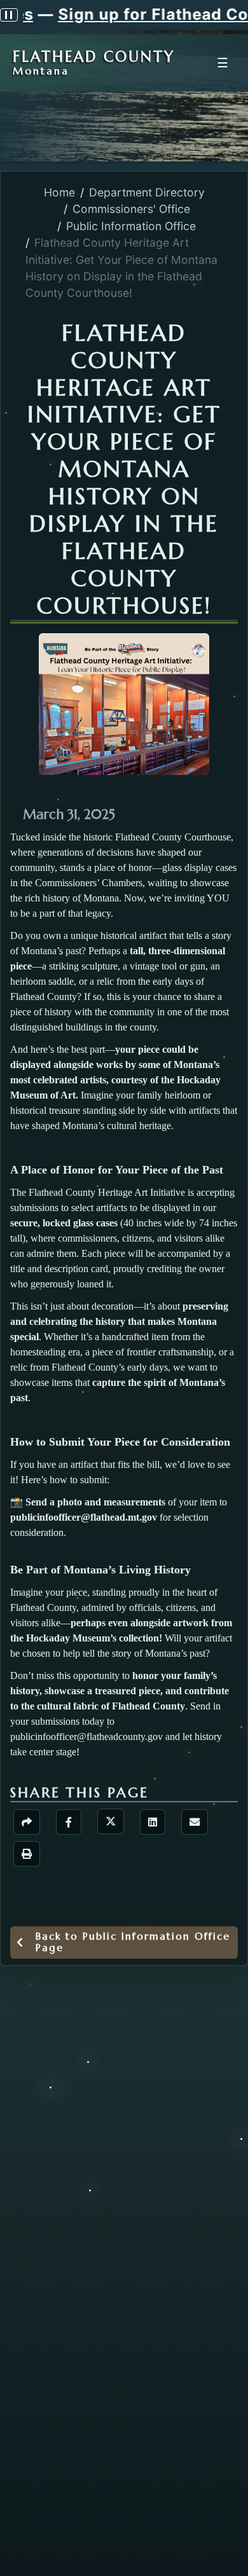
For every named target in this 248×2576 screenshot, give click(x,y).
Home (59, 192)
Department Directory (147, 192)
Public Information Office (131, 226)
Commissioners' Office (131, 209)
